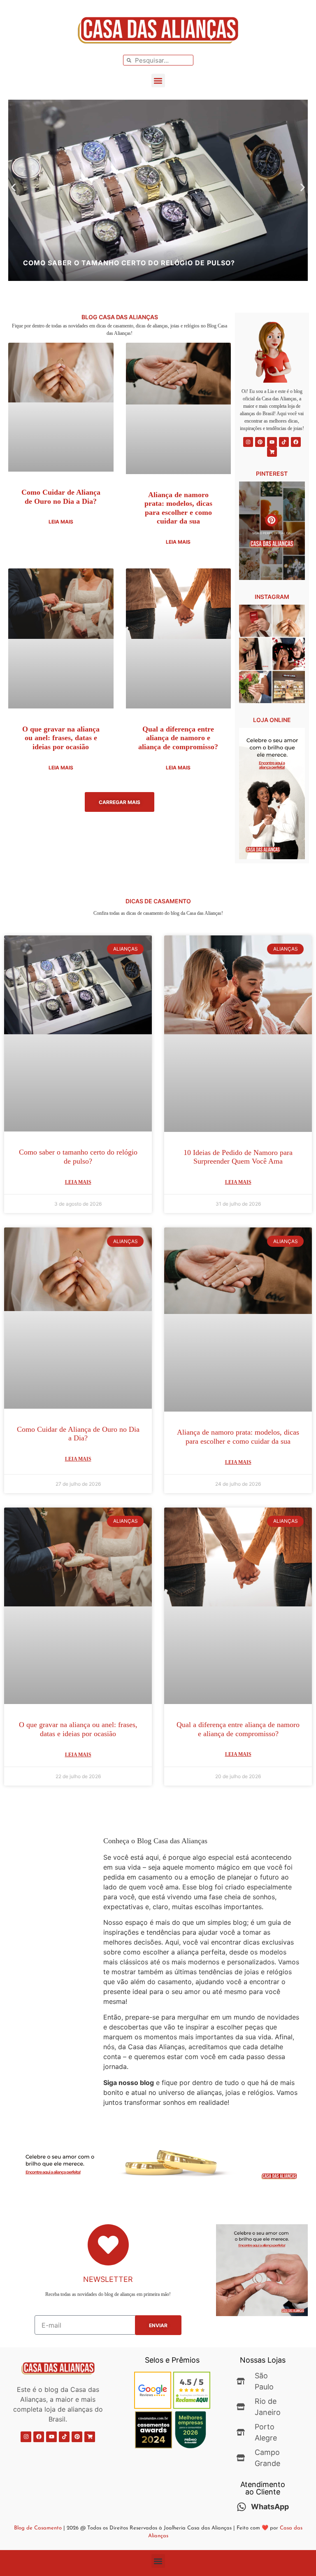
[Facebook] (296, 442)
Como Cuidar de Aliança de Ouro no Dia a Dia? (61, 497)
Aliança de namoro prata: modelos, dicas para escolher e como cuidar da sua (178, 508)
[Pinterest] (260, 442)
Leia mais (61, 522)
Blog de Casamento (38, 2528)
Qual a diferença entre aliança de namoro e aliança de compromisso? (178, 738)
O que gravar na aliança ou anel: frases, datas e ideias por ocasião (61, 738)
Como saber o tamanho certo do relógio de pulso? (78, 1157)
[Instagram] (248, 442)
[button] (158, 81)
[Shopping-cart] (272, 452)
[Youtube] (272, 442)
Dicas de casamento (158, 901)
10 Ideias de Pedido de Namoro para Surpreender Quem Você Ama (238, 1157)
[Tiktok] (284, 442)
